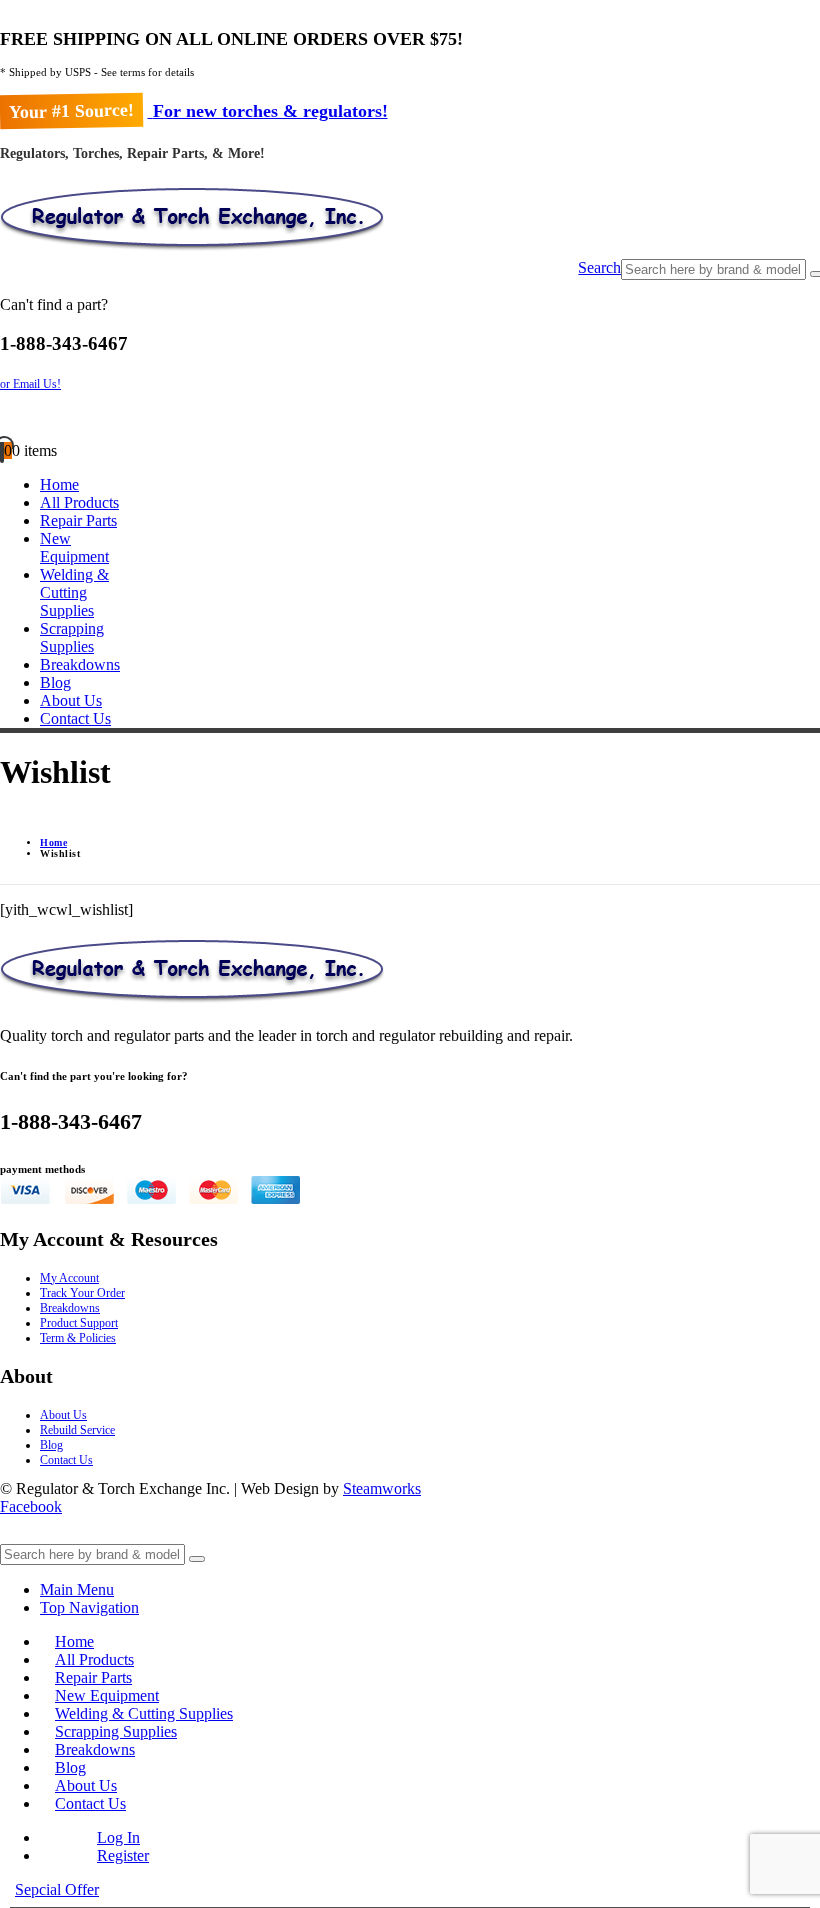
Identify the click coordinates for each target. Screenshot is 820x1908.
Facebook (31, 1506)
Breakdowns (80, 664)
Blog (55, 682)
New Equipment (74, 547)
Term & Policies (78, 1338)
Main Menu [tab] (77, 1589)
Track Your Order (82, 1293)
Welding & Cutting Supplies (74, 592)
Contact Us (75, 718)
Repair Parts (78, 520)
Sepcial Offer (57, 1889)
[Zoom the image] (410, 973)
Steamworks (382, 1488)
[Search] (197, 1559)
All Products (79, 502)
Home (59, 484)
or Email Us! (30, 384)
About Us (71, 700)
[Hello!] (410, 417)
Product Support (79, 1323)
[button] (599, 269)
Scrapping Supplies (72, 637)
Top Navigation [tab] (89, 1607)
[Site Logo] (192, 249)
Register (123, 1855)
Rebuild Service (77, 1430)
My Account (69, 1278)
